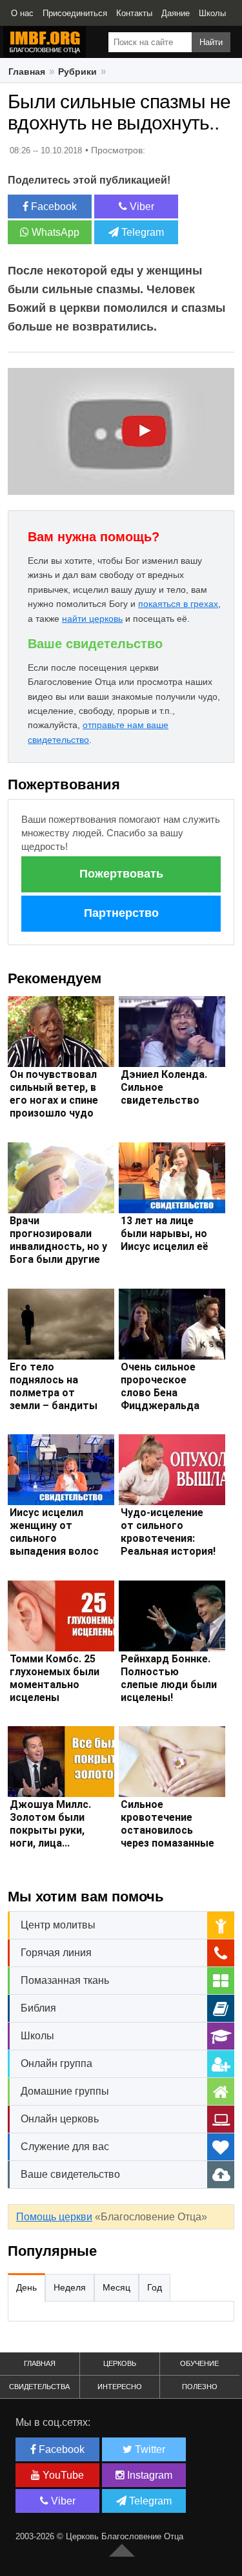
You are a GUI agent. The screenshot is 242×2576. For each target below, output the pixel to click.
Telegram (141, 232)
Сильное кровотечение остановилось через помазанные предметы (167, 1830)
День (26, 2287)
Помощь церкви (54, 2217)
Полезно (200, 2387)
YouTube (62, 2475)
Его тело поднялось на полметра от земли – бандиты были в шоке (54, 1393)
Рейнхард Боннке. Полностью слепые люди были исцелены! (169, 1678)
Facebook (53, 207)
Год (155, 2287)
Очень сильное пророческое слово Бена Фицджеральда (160, 1386)
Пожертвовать (121, 874)
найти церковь (92, 619)
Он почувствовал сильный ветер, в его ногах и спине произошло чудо (54, 1094)
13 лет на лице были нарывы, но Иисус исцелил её (165, 1234)
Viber (141, 207)
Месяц (116, 2287)
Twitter (149, 2449)
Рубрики (77, 72)
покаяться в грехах (178, 604)
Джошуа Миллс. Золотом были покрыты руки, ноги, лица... (50, 1824)
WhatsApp (54, 232)
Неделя (70, 2287)
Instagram (148, 2475)
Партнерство (121, 913)
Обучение (199, 2363)
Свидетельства (39, 2387)
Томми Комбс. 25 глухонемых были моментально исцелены (55, 1678)
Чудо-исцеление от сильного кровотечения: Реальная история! (168, 1532)
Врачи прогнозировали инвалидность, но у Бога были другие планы (58, 1246)
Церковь (120, 2363)
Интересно (120, 2387)
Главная (27, 72)
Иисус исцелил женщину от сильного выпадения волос (54, 1532)
